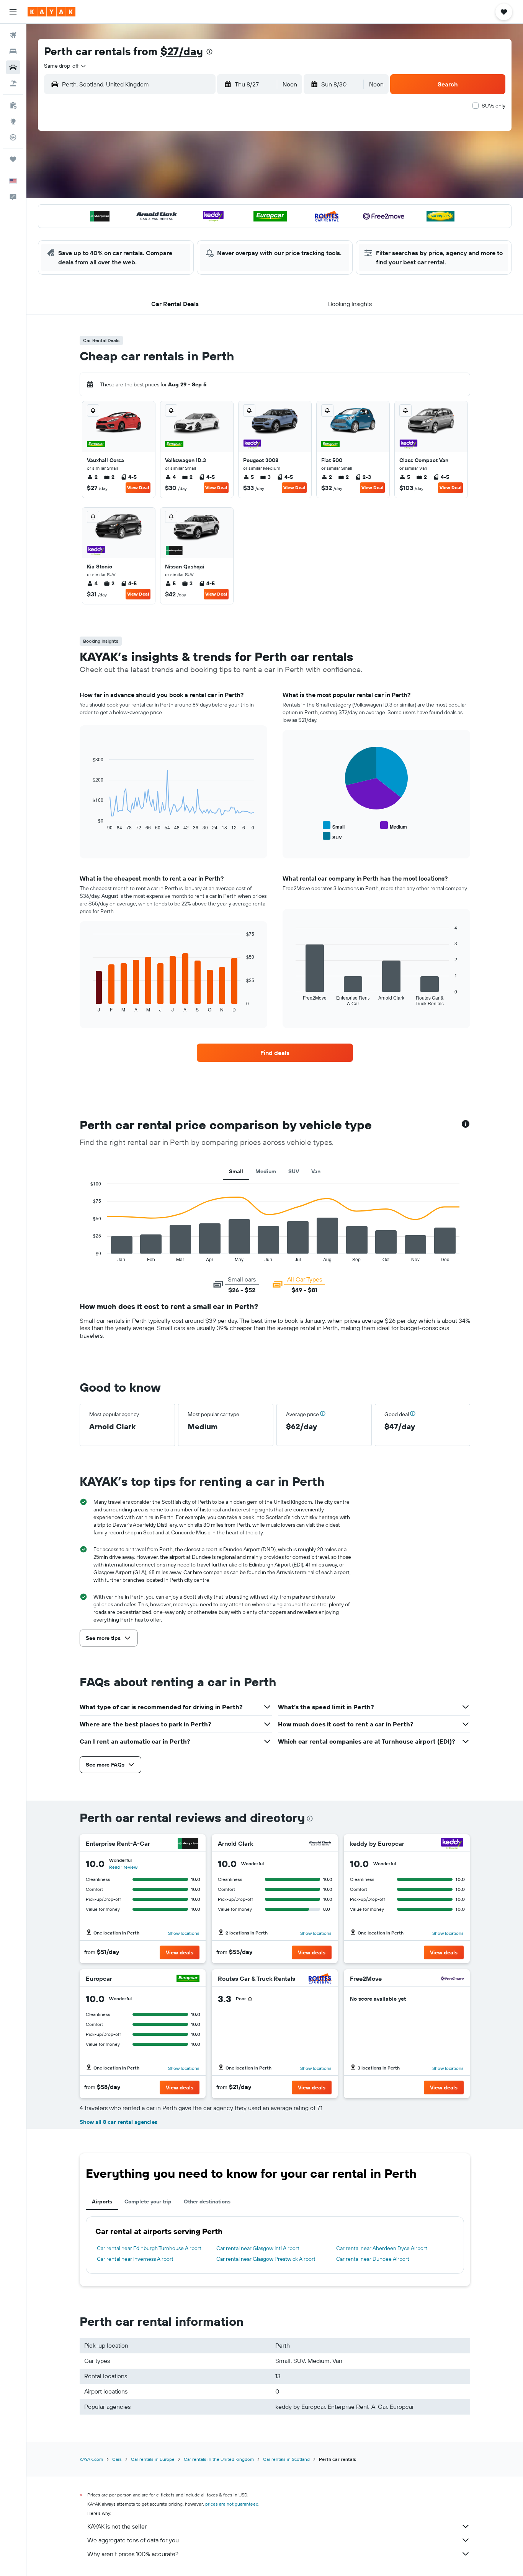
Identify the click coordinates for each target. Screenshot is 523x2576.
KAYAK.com (91, 2459)
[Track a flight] (13, 137)
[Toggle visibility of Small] (334, 826)
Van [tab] (316, 1171)
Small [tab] (236, 1171)
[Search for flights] (13, 35)
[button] (13, 12)
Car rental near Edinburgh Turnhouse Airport (149, 2248)
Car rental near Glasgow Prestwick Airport (266, 2259)
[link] (275, 1053)
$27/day (182, 51)
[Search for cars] (13, 67)
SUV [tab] (294, 1171)
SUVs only (494, 106)
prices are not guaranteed (232, 2504)
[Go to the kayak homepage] (51, 12)
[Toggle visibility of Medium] (394, 826)
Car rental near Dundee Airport (373, 2259)
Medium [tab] (266, 1171)
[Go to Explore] (13, 121)
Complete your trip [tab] (148, 2201)
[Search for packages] (13, 83)
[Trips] (13, 159)
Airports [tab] (102, 2201)
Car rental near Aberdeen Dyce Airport (382, 2248)
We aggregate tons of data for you (133, 2540)
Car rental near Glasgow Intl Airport (258, 2248)
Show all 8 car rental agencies (118, 2122)
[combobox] (65, 66)
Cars (117, 2459)
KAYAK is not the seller (117, 2526)
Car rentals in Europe (153, 2459)
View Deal (138, 488)
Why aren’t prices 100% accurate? (133, 2554)
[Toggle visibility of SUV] (332, 836)
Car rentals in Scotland (286, 2459)
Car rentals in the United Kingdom (219, 2459)
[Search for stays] (13, 51)
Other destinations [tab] (207, 2201)
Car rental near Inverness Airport (135, 2259)
